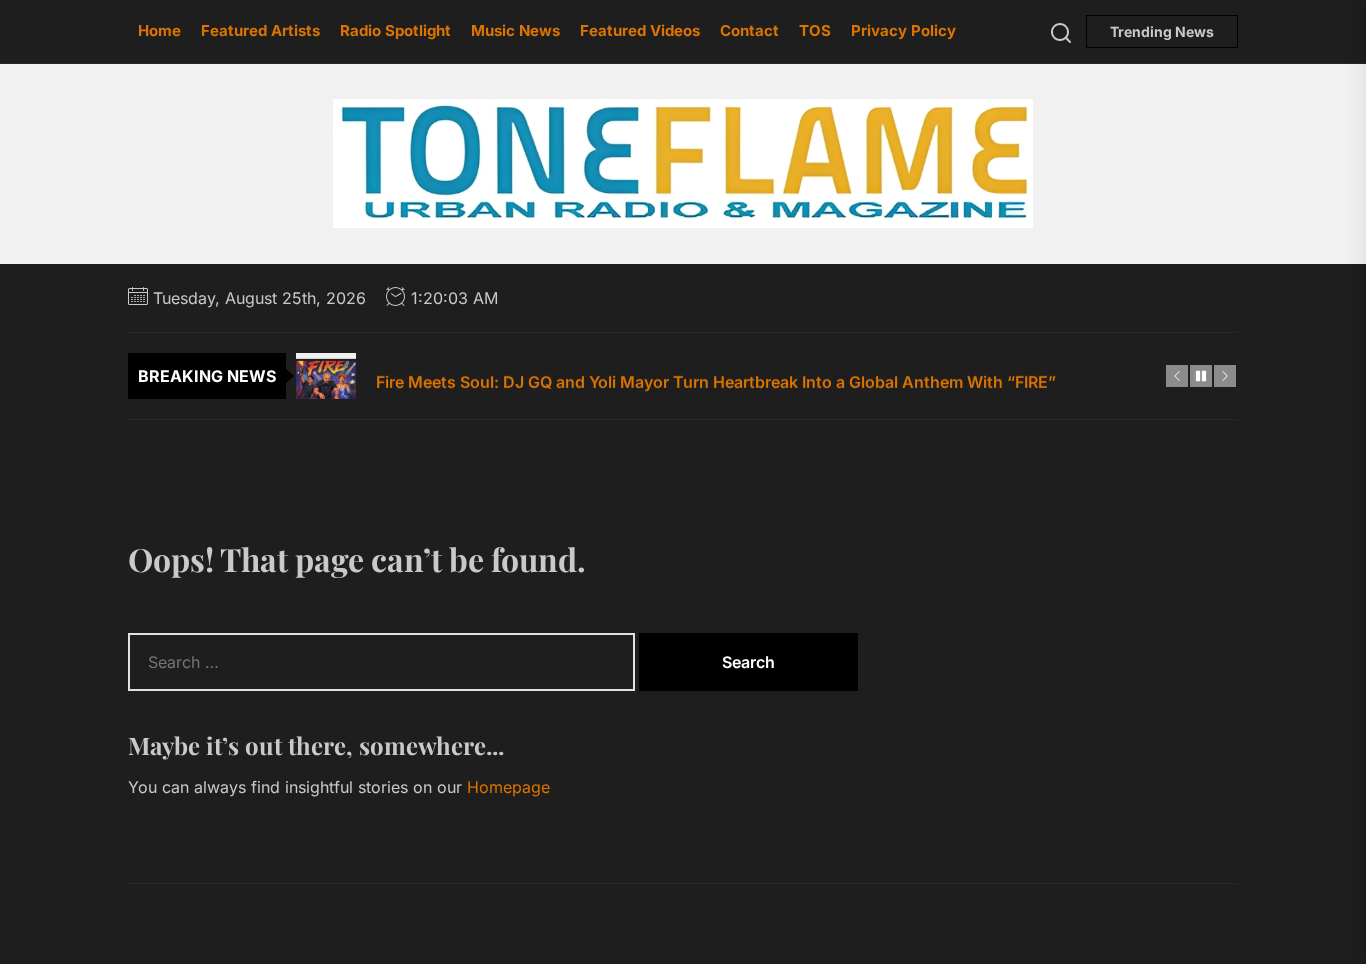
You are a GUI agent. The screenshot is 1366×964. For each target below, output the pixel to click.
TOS (815, 30)
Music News (515, 30)
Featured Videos (640, 30)
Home (159, 30)
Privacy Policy (903, 30)
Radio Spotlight (395, 30)
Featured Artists (260, 30)
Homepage (508, 787)
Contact (749, 30)
